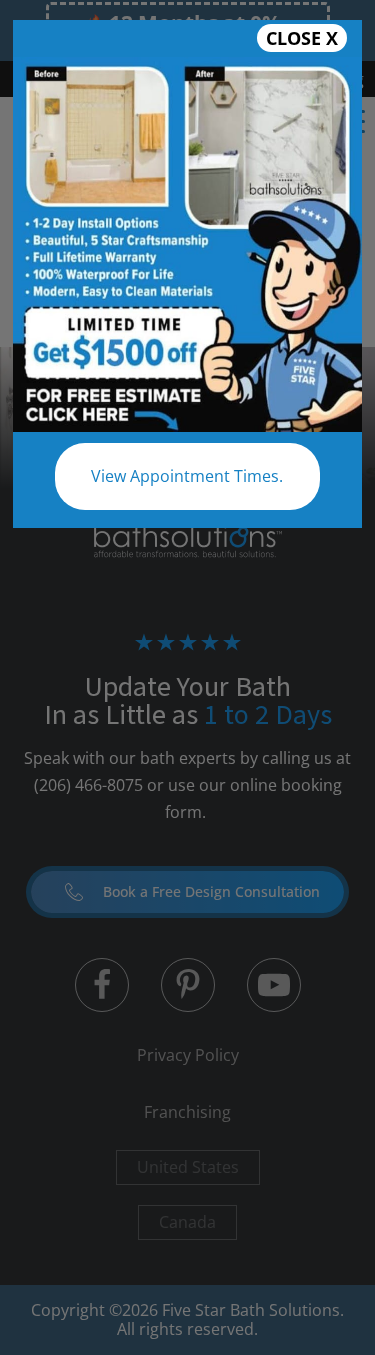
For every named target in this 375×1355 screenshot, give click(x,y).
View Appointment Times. (187, 476)
